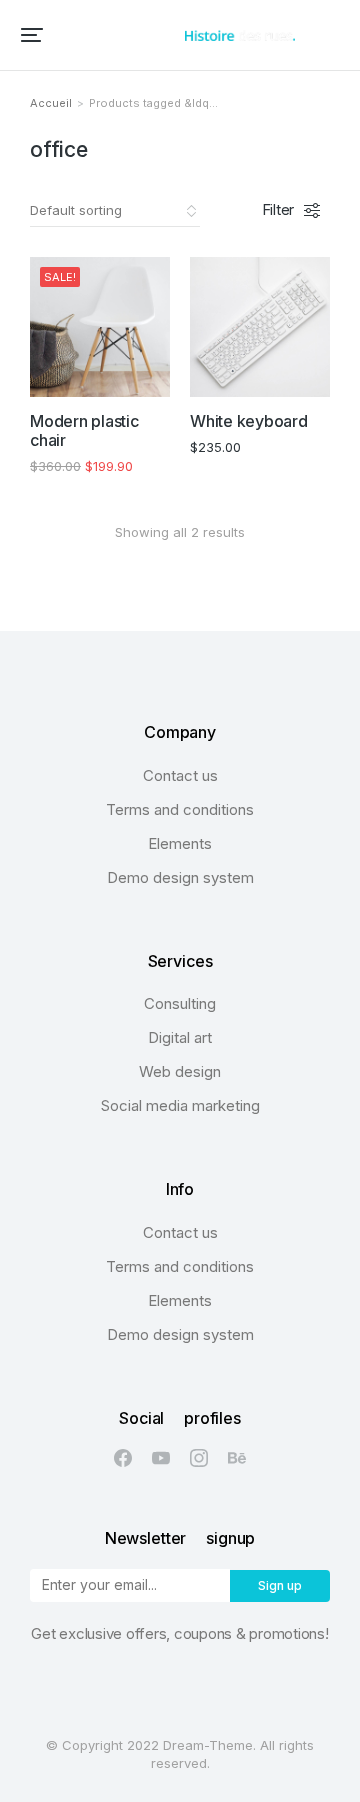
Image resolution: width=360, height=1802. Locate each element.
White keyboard (249, 421)
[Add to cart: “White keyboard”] (305, 372)
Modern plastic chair (84, 430)
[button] (32, 35)
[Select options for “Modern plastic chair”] (145, 372)
